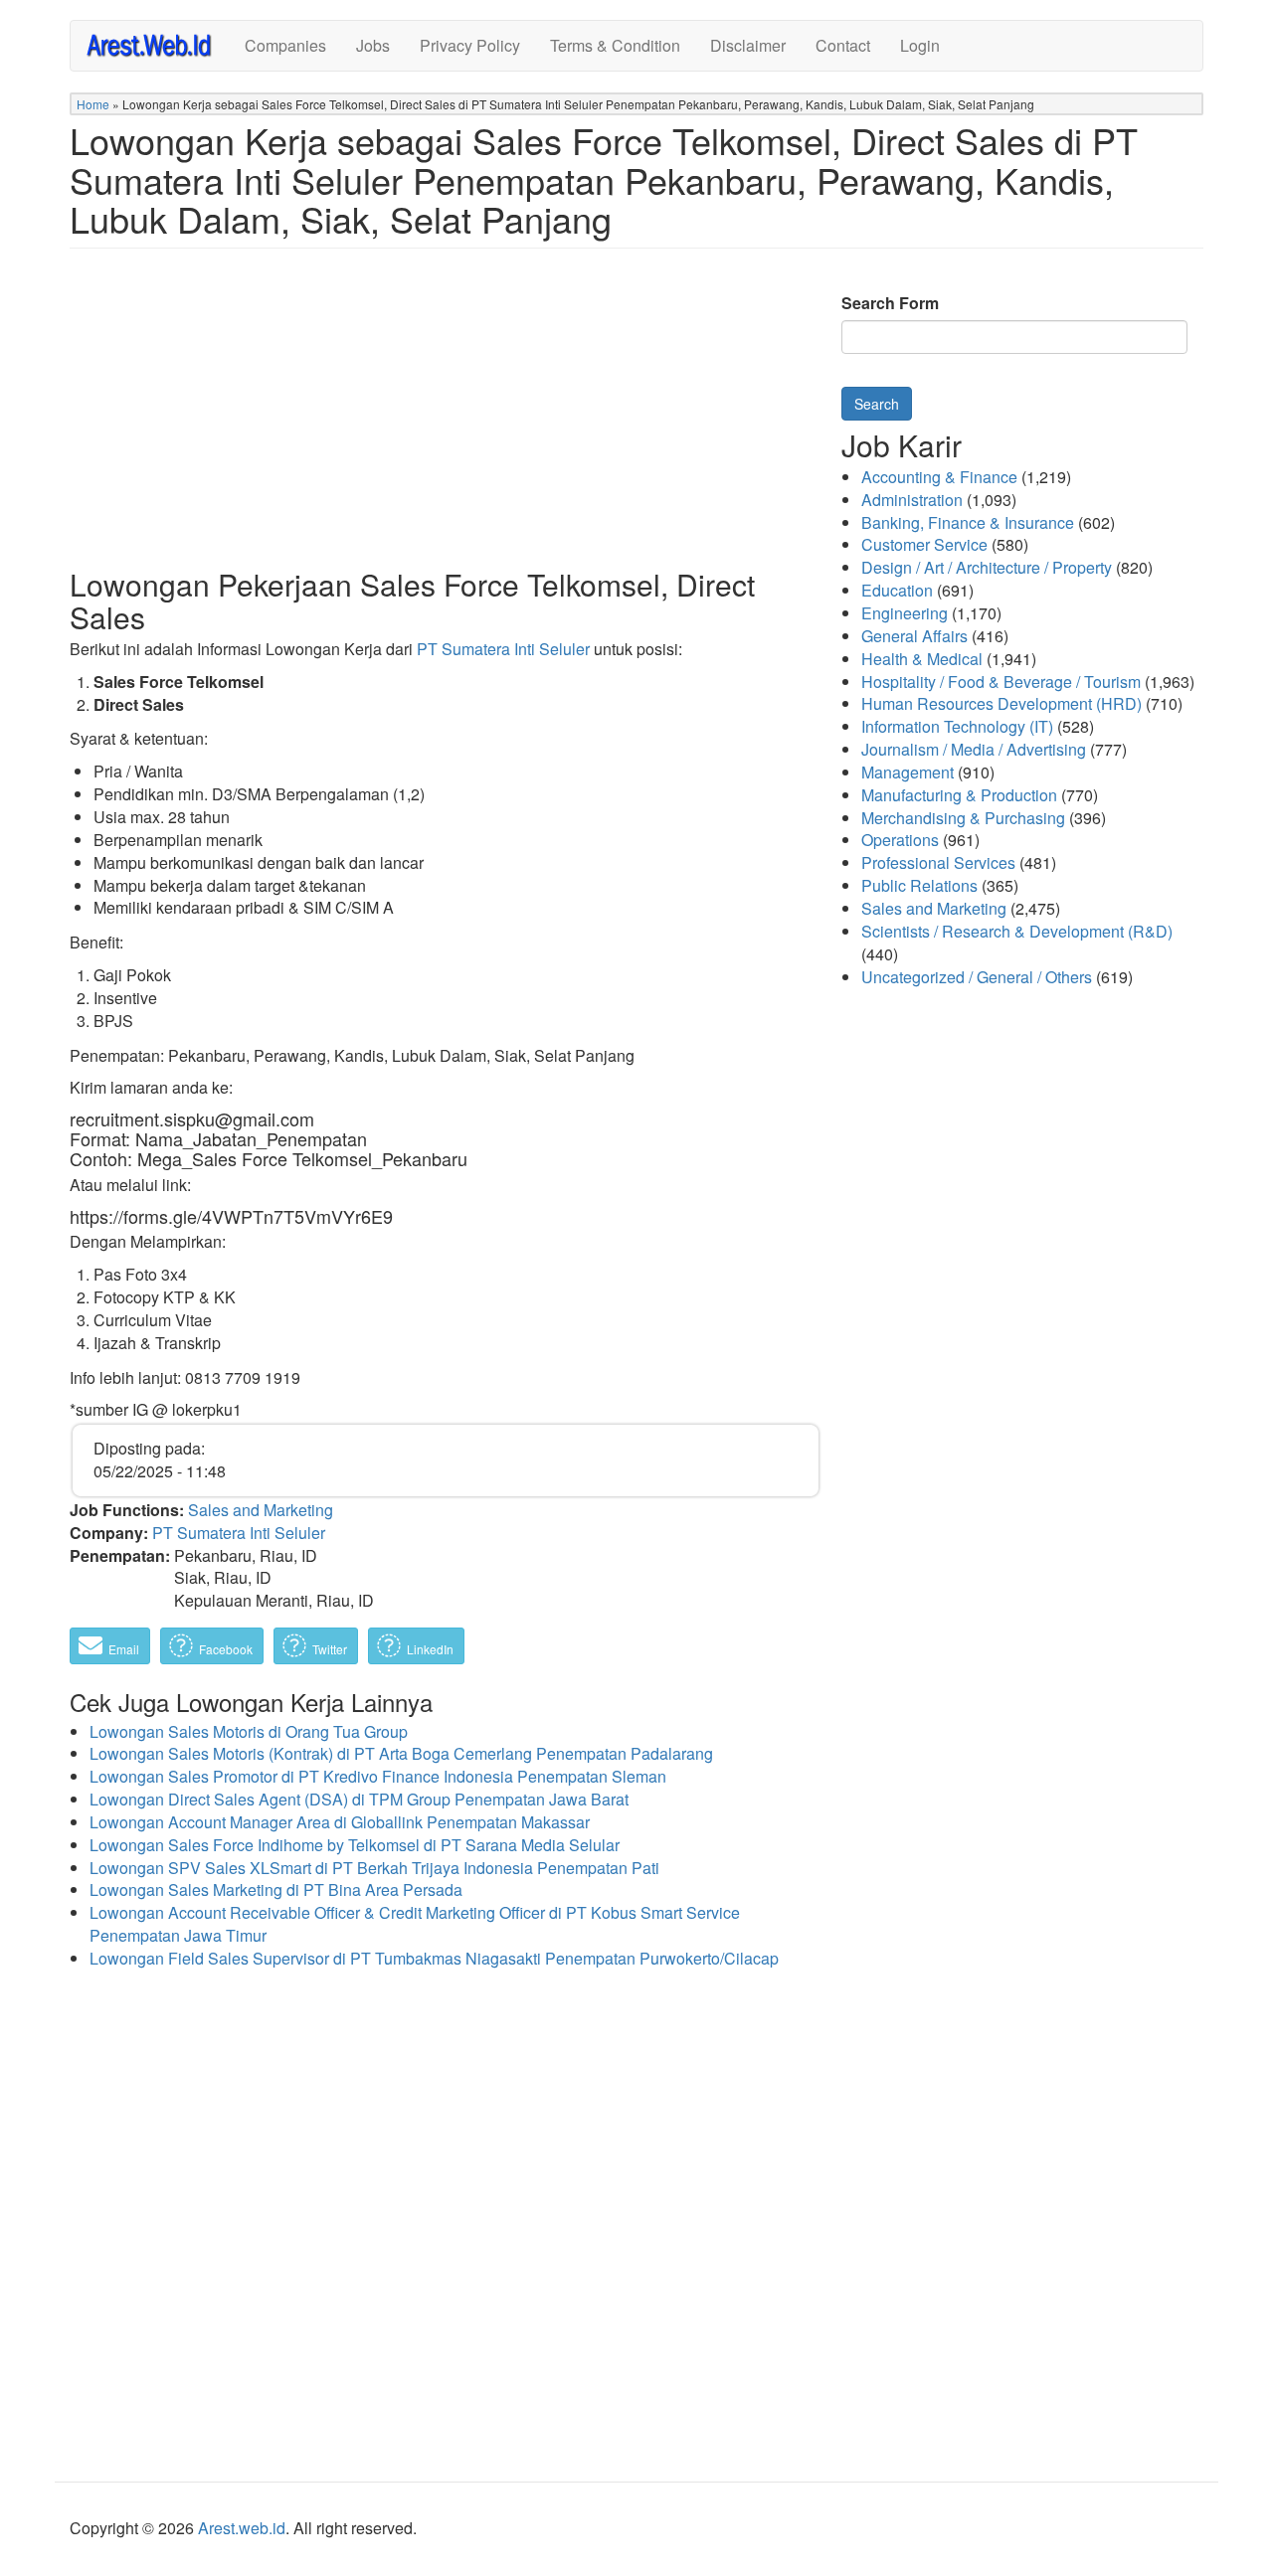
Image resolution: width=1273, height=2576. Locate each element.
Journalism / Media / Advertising (974, 749)
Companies (285, 45)
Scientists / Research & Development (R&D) (1017, 931)
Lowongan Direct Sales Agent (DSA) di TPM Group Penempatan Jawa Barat (359, 1799)
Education (897, 590)
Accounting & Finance (939, 477)
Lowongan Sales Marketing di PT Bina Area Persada (276, 1889)
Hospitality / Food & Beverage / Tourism (1001, 682)
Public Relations (919, 885)
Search (877, 404)
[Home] (158, 44)
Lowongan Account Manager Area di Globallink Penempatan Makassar (340, 1822)
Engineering (905, 613)
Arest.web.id (242, 2528)
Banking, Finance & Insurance (968, 522)
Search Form (890, 303)
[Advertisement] (446, 424)
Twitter (328, 1649)
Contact (843, 45)
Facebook (224, 1649)
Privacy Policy (470, 45)
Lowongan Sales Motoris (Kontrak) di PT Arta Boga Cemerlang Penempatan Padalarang (401, 1753)
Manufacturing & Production (959, 795)
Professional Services (938, 862)
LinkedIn (429, 1649)
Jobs (373, 45)
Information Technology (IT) (957, 726)
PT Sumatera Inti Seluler (503, 649)
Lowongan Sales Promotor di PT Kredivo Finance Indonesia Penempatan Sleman (378, 1776)
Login (920, 45)
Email (122, 1649)
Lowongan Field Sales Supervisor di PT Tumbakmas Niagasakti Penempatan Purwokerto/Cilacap (434, 1958)
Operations (900, 840)
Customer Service (924, 544)
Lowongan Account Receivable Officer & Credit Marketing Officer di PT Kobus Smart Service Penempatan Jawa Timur (415, 1924)
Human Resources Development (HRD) (1001, 703)
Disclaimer (748, 45)
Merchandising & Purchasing (963, 818)
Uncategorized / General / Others (977, 977)
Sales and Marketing (261, 1510)
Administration (912, 500)
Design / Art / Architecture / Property (987, 567)
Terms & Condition (615, 45)
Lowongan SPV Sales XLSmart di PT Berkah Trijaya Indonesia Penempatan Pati (374, 1868)
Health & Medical (922, 659)
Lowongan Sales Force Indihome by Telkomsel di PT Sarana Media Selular (355, 1845)
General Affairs (914, 636)
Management (908, 772)
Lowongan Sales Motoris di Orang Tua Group (249, 1731)
